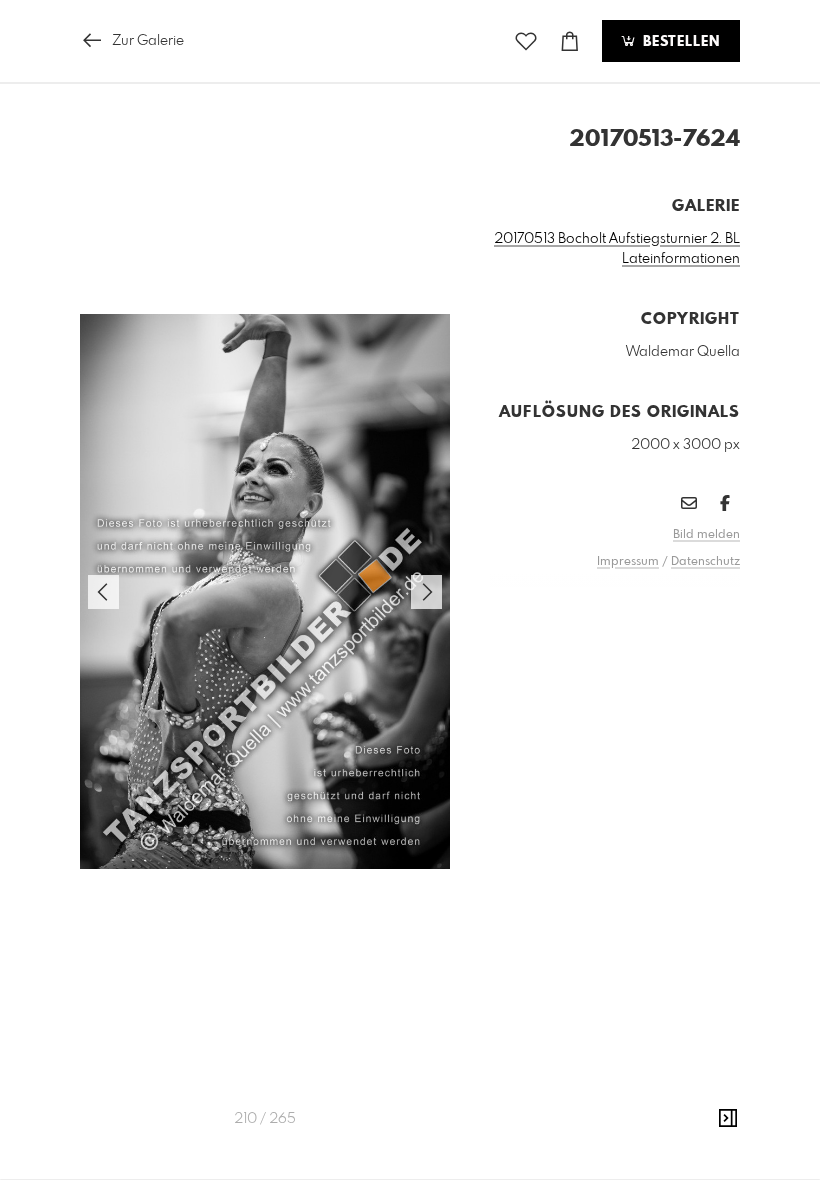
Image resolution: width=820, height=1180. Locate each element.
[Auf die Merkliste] (526, 41)
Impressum (628, 562)
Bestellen (679, 42)
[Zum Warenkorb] (570, 41)
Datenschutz (705, 562)
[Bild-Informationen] (728, 1119)
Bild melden (706, 535)
